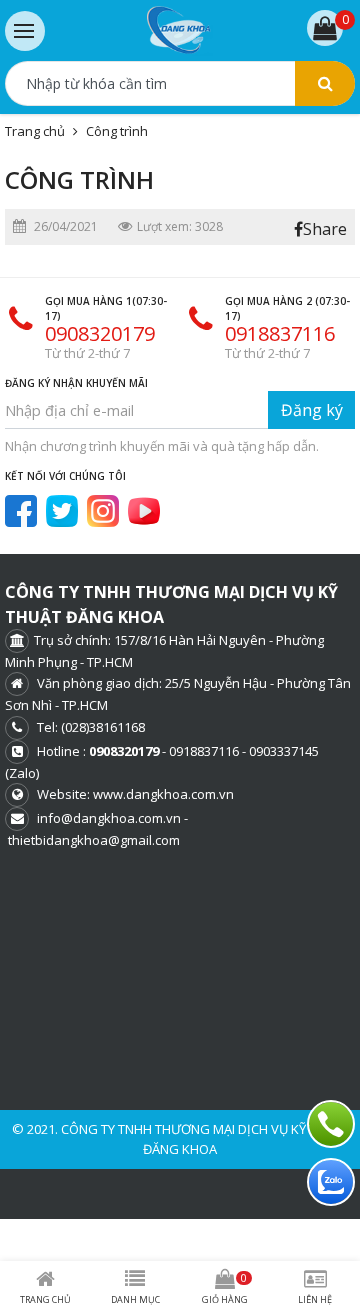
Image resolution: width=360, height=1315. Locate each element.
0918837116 (280, 333)
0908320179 (100, 333)
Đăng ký (312, 410)
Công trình (117, 131)
